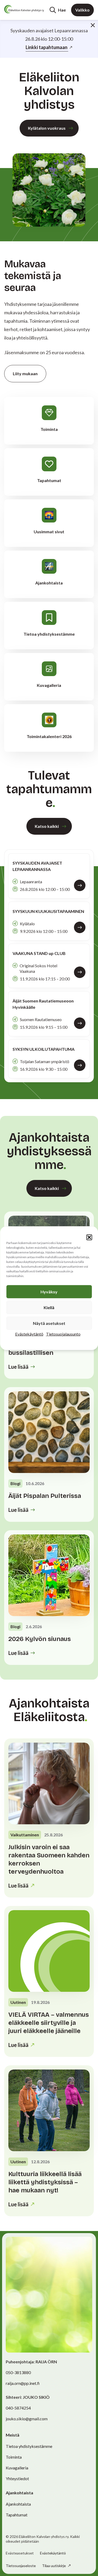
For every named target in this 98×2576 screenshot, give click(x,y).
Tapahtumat (17, 2515)
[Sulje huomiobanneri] (93, 25)
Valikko (82, 10)
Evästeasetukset (20, 2553)
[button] (89, 1237)
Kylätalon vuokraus (47, 128)
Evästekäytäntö (29, 1334)
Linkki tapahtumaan (47, 47)
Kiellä (49, 1307)
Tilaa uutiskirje (54, 2566)
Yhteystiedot (17, 2478)
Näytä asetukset (49, 1323)
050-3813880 (18, 2372)
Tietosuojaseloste (21, 2566)
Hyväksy (49, 1291)
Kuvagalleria (17, 2468)
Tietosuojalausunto (63, 1334)
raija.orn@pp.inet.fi (23, 2383)
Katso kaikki (47, 826)
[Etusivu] (24, 9)
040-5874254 (18, 2408)
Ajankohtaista (18, 2504)
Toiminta (14, 2457)
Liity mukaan (25, 373)
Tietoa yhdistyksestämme (29, 2446)
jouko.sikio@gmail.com (27, 2419)
